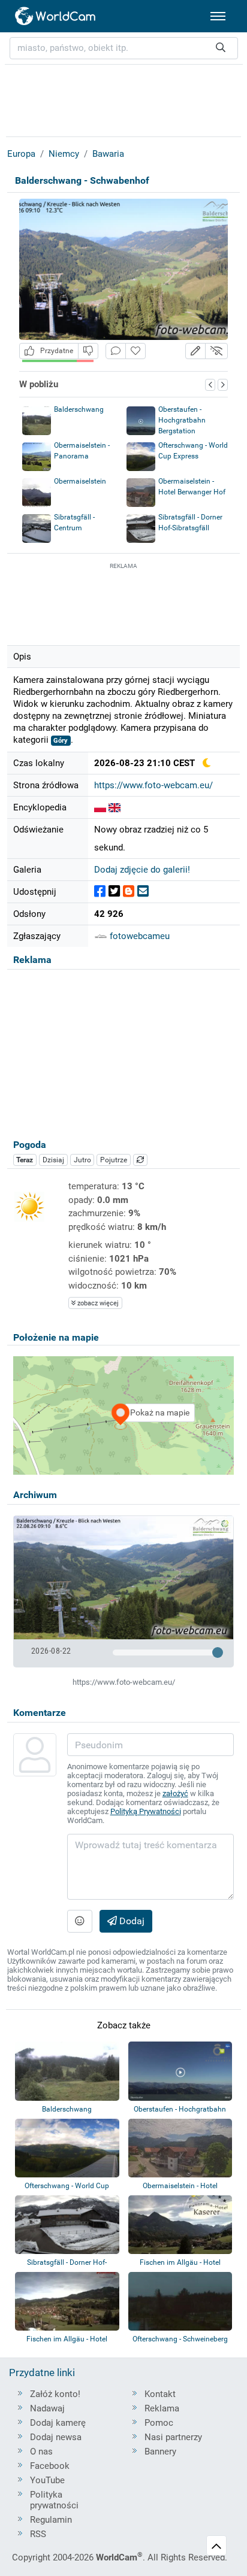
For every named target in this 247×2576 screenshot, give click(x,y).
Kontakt (160, 2394)
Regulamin (51, 2520)
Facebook (50, 2466)
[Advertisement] (123, 602)
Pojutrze (114, 1160)
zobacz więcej (97, 1303)
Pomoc (159, 2423)
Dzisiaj (53, 1160)
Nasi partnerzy (173, 2437)
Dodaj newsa (56, 2437)
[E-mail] (143, 891)
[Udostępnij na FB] (100, 891)
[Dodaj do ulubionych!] (135, 351)
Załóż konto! (55, 2394)
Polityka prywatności (54, 2500)
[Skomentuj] (116, 351)
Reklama (162, 2408)
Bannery (160, 2452)
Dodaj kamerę (58, 2423)
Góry (61, 741)
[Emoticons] (80, 1921)
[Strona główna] (56, 16)
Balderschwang (79, 409)
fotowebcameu (138, 936)
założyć (175, 1793)
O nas (41, 2452)
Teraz (25, 1160)
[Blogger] (129, 891)
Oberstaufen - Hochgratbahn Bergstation (182, 420)
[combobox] (124, 48)
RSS (38, 2534)
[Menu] (218, 16)
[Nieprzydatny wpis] (88, 351)
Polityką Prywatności (146, 1811)
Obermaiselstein (80, 481)
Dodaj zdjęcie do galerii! (142, 870)
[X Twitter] (114, 891)
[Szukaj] (221, 48)
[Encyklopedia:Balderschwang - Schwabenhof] (100, 807)
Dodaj (131, 1921)
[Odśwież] (140, 1160)
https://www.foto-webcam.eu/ (153, 785)
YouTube (47, 2480)
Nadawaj (47, 2408)
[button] (195, 351)
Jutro (82, 1160)
